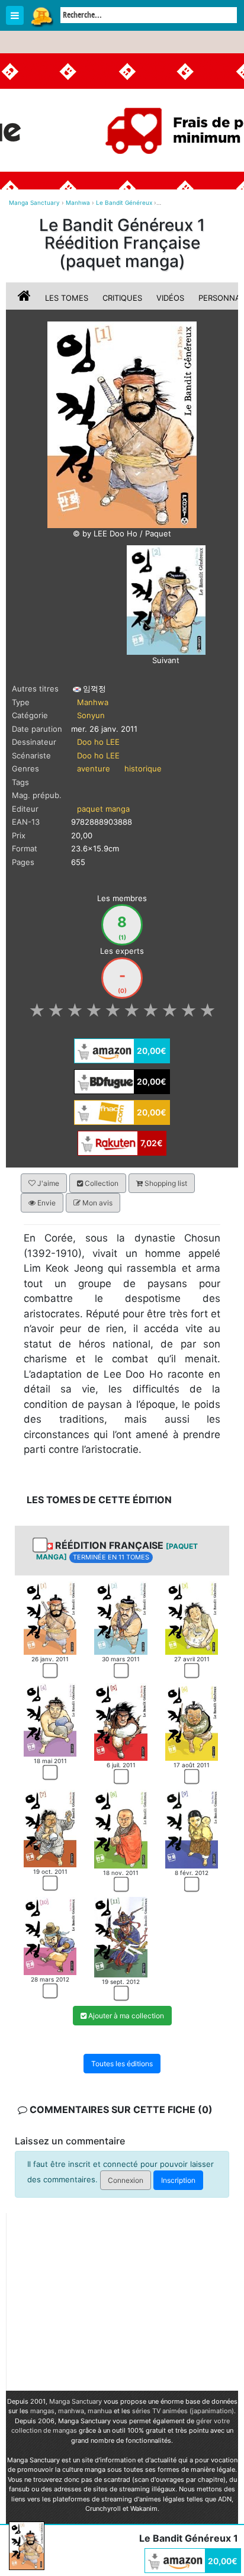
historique (143, 768)
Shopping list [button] (165, 1183)
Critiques (122, 298)
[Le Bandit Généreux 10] (50, 1935)
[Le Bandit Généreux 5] (121, 1721)
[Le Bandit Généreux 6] (192, 1721)
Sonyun (91, 715)
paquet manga (103, 809)
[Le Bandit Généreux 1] (50, 1617)
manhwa (71, 2411)
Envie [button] (46, 1203)
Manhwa (93, 702)
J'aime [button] (47, 1183)
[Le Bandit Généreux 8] (121, 1828)
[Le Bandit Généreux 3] (192, 1617)
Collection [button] (101, 1183)
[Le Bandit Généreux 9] (192, 1828)
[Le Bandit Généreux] (122, 424)
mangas (42, 2411)
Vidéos (170, 298)
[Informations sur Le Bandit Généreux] (25, 298)
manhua (100, 2411)
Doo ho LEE (98, 742)
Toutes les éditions (122, 2064)
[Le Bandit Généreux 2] (121, 1617)
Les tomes (67, 298)
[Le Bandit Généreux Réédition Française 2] (166, 599)
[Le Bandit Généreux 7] (50, 1828)
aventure (94, 768)
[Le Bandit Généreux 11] (121, 1937)
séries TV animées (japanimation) (183, 2411)
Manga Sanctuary (76, 2401)
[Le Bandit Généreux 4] (50, 1719)
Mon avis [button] (97, 1203)
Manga (41, 16)
